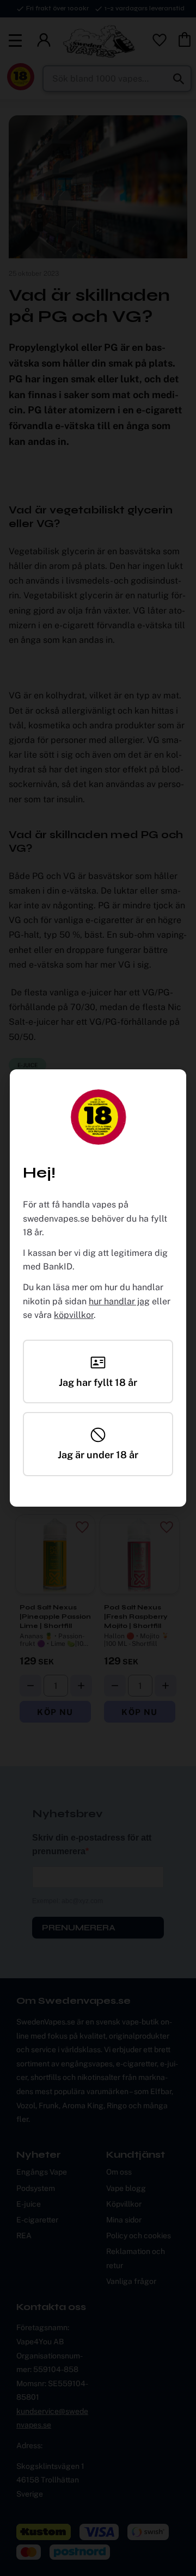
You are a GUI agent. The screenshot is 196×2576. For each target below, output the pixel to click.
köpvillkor (74, 1315)
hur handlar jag (119, 1301)
